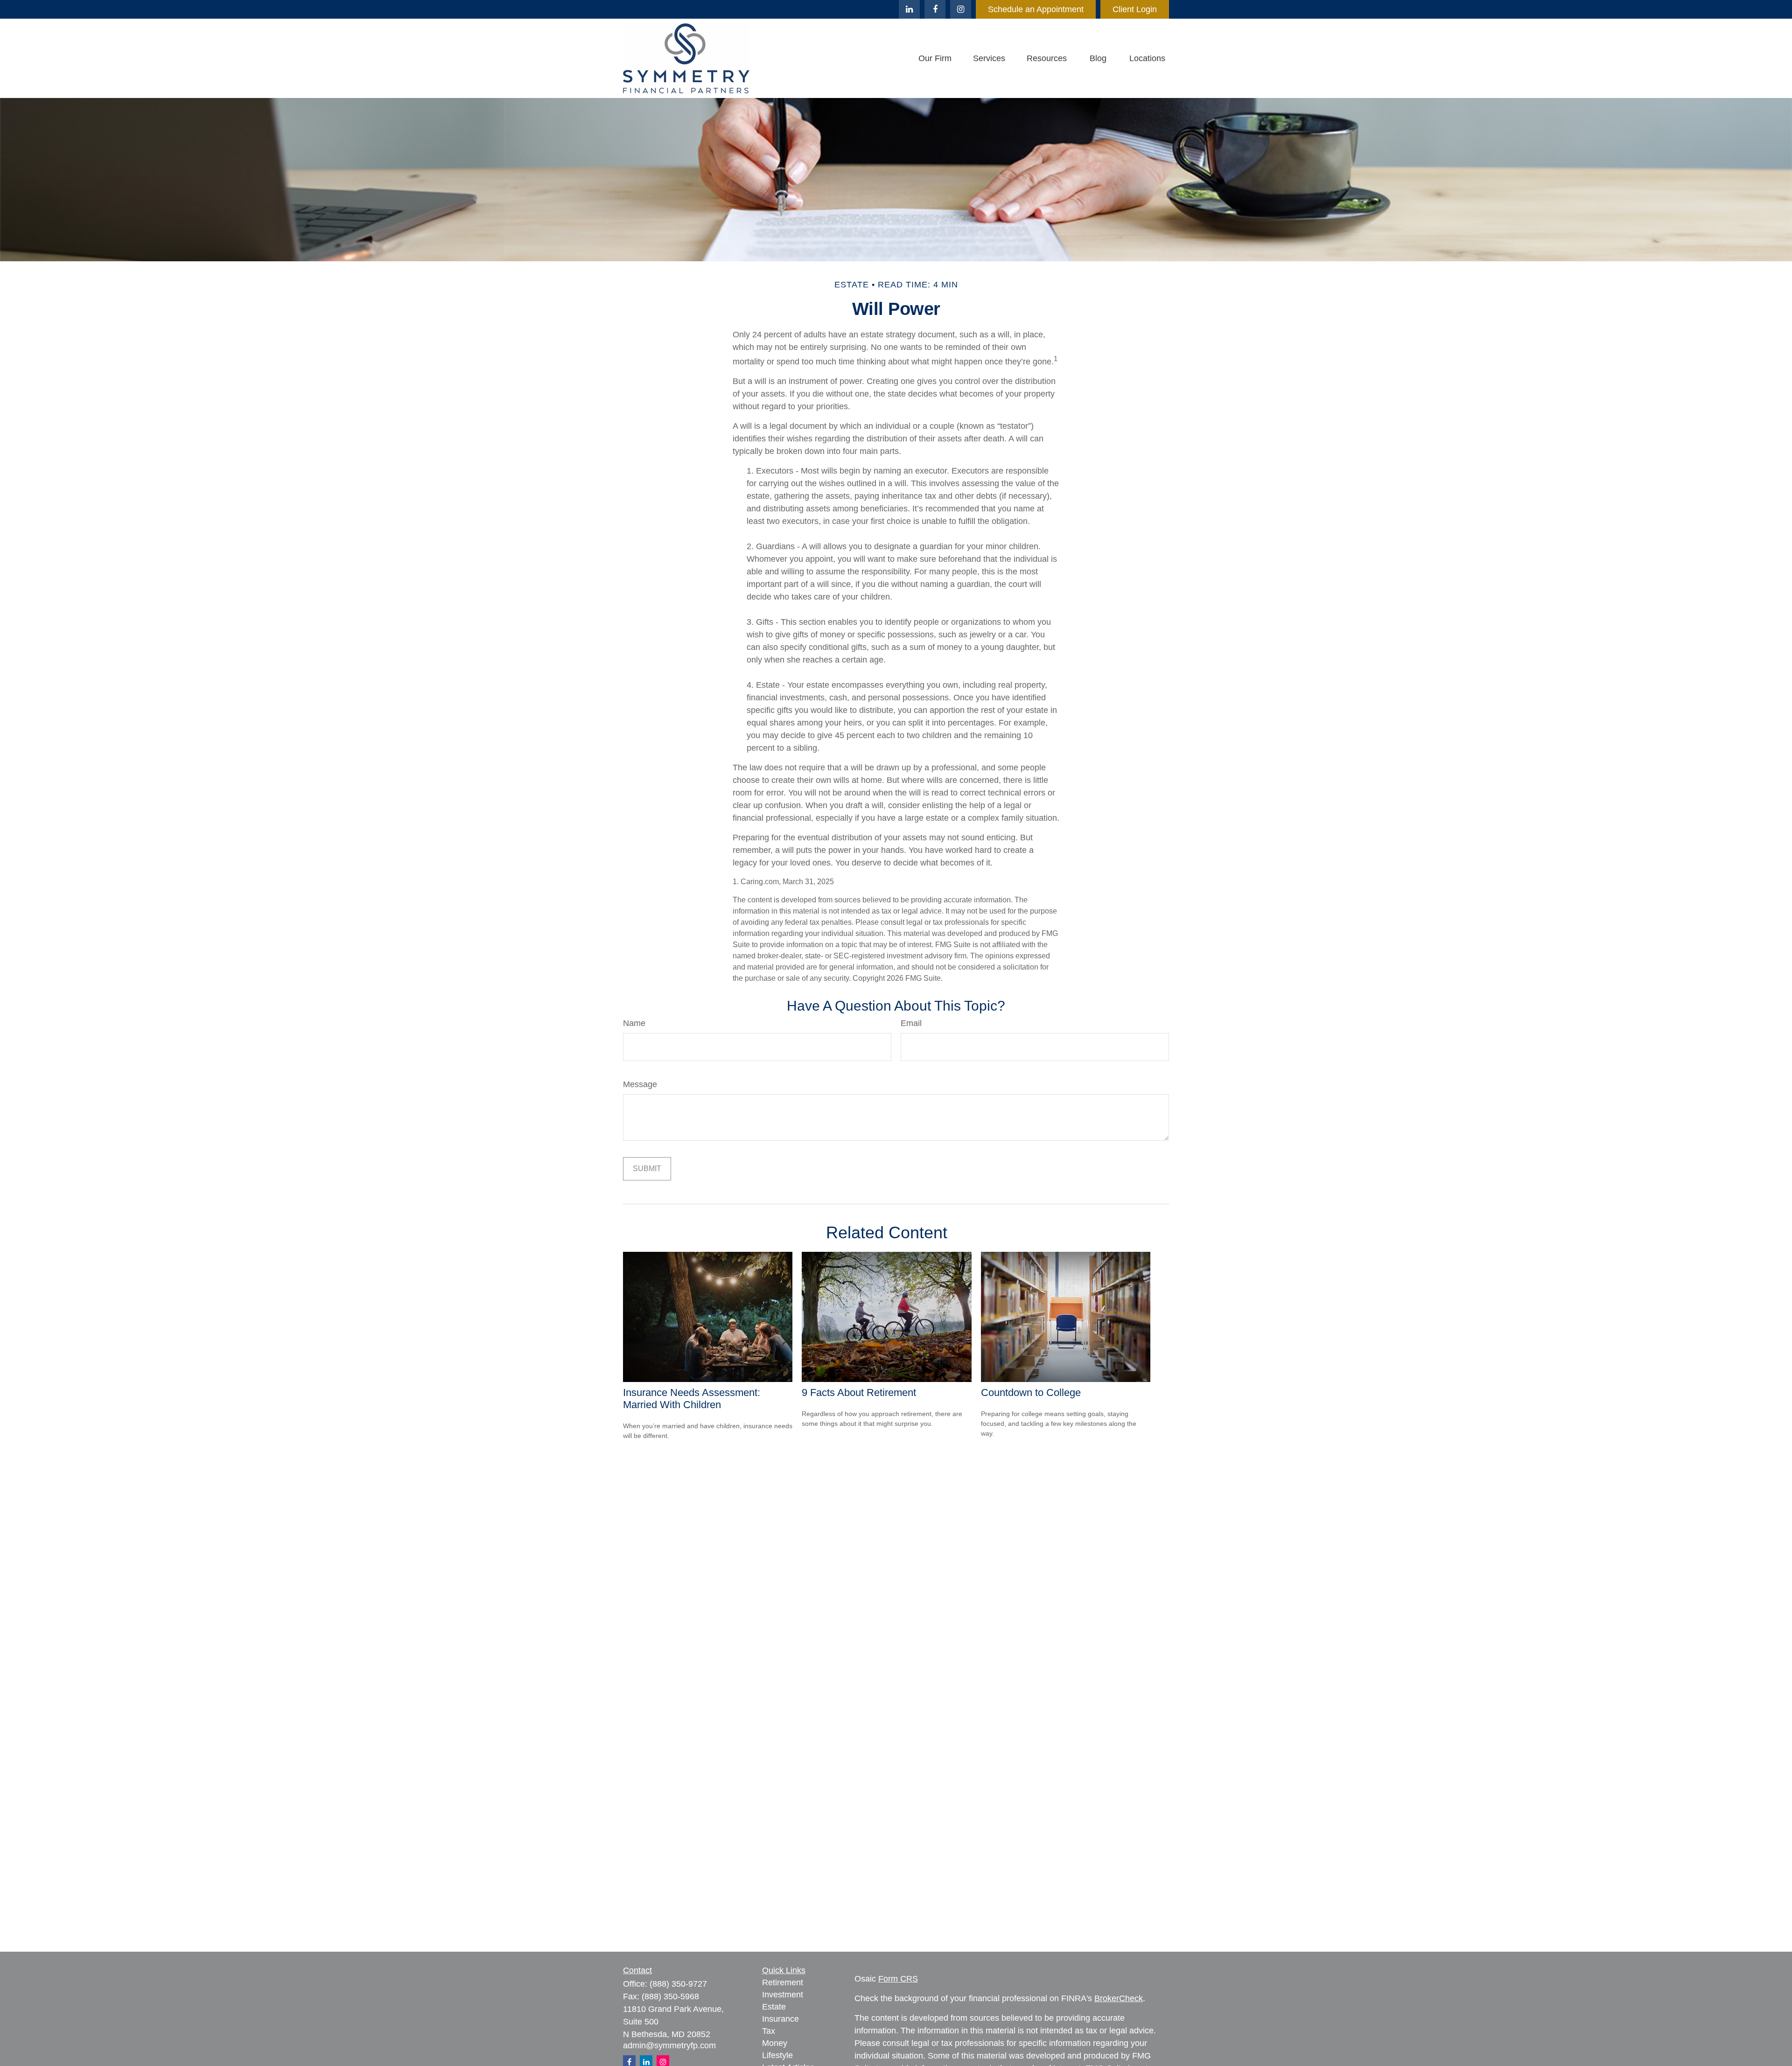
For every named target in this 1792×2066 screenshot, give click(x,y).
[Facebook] (935, 9)
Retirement (783, 1982)
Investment (783, 1995)
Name (634, 1023)
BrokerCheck (1119, 1998)
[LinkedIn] (909, 9)
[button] (935, 58)
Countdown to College (1031, 1392)
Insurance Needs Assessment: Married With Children (692, 1399)
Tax (769, 2031)
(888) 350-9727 (678, 1984)
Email (911, 1023)
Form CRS (898, 1979)
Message (640, 1084)
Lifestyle (777, 2055)
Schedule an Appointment (1036, 9)
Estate (774, 2007)
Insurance (780, 2019)
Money (775, 2043)
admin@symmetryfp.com (669, 2045)
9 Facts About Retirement (859, 1392)
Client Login (1135, 9)
